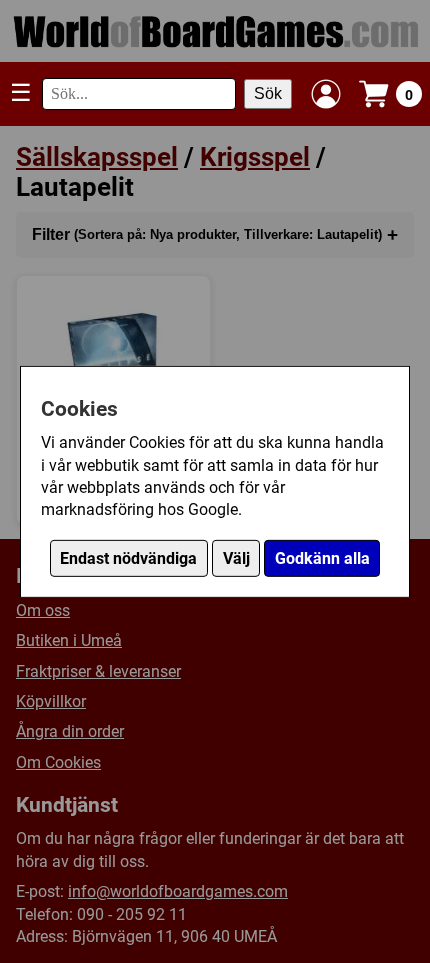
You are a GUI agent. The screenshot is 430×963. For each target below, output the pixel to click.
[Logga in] (326, 94)
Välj (236, 558)
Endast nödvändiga (128, 558)
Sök (268, 93)
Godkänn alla (322, 558)
